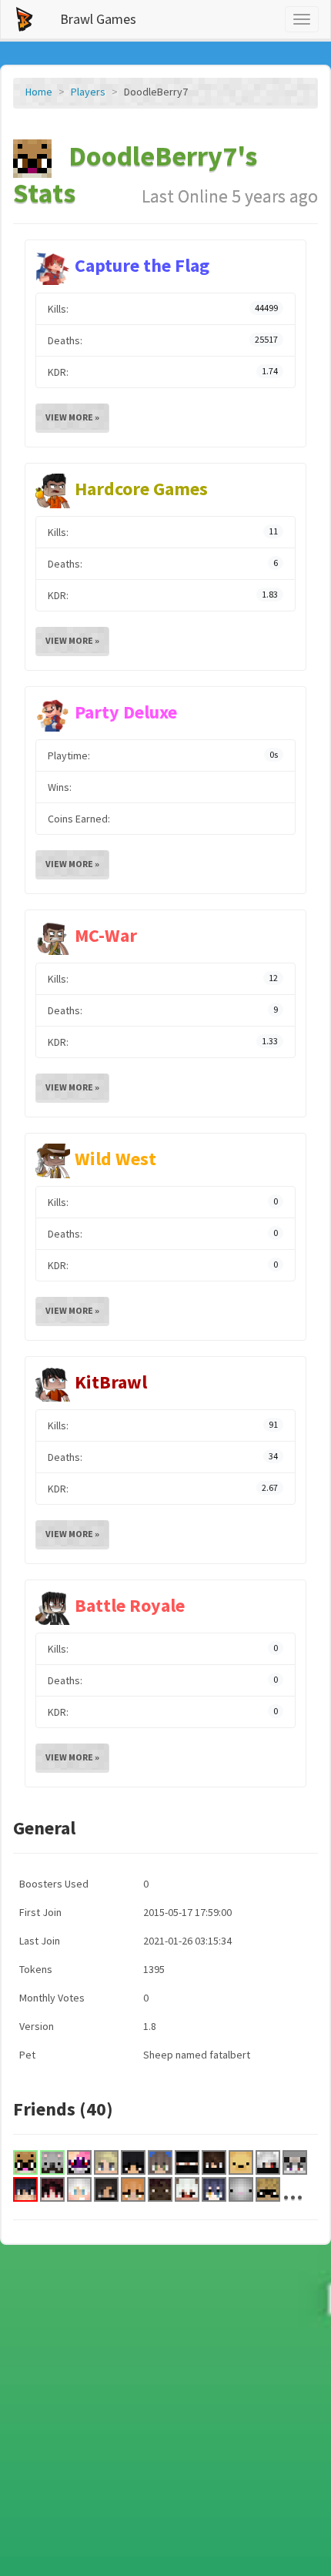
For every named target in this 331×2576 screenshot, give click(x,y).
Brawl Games (98, 19)
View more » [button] (72, 417)
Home (39, 92)
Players (88, 92)
